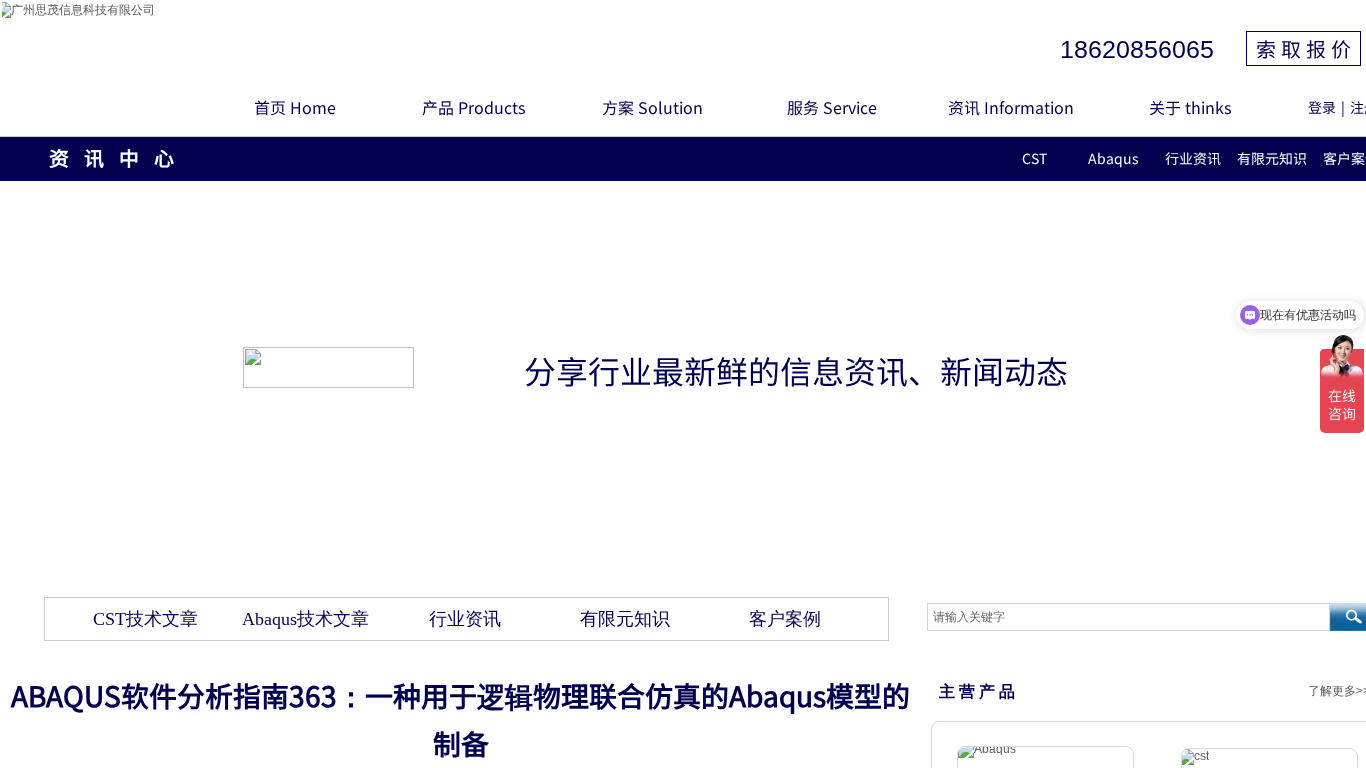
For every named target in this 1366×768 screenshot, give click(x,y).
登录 (1322, 107)
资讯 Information (1011, 107)
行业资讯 (1193, 158)
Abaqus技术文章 (305, 619)
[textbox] (1128, 617)
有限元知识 (1271, 158)
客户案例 (785, 619)
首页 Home (295, 107)
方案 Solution (652, 107)
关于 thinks (1190, 107)
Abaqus (1113, 158)
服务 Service (832, 107)
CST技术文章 (145, 619)
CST (1034, 158)
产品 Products (473, 107)
